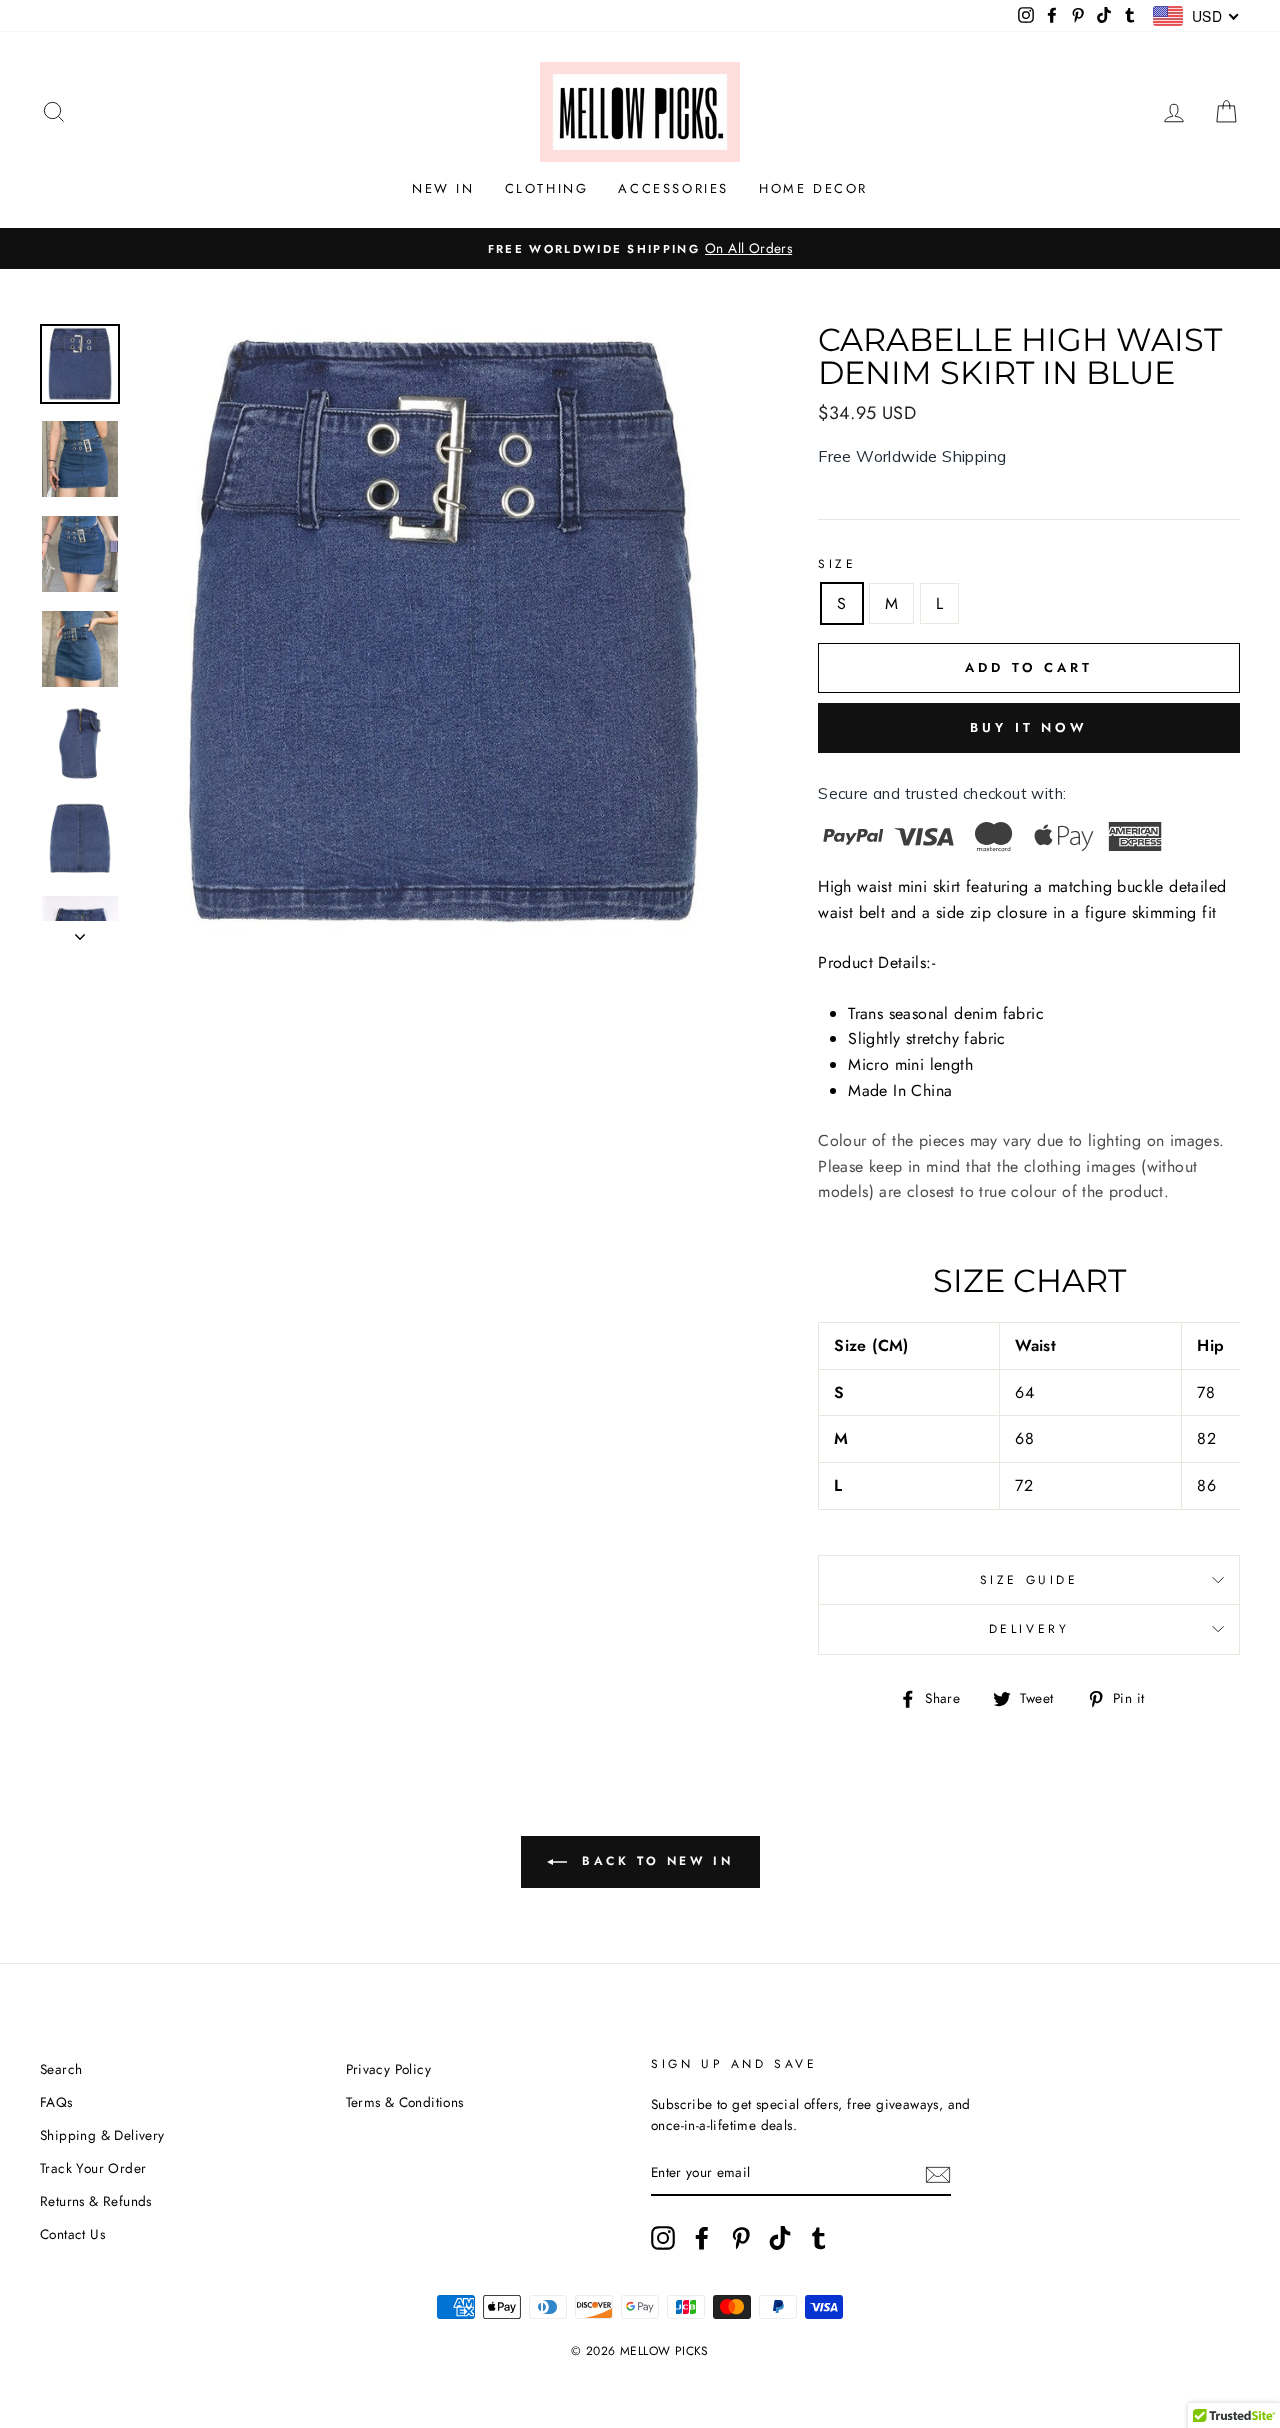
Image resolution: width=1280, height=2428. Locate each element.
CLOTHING (547, 188)
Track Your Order (93, 2168)
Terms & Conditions (405, 2102)
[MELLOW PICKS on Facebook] (702, 2238)
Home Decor (813, 188)
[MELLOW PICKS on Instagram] (663, 2238)
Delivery (1029, 1629)
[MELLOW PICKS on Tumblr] (819, 2238)
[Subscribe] (938, 2174)
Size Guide (1029, 1580)
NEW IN (443, 188)
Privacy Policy (389, 2069)
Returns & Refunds (96, 2201)
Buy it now (1029, 727)
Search (61, 2069)
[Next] (80, 931)
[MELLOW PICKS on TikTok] (780, 2238)
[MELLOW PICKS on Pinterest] (741, 2238)
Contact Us (72, 2234)
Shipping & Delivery (102, 2135)
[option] (640, 249)
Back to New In (654, 1860)
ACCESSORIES (673, 188)
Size (837, 564)
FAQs (56, 2102)
